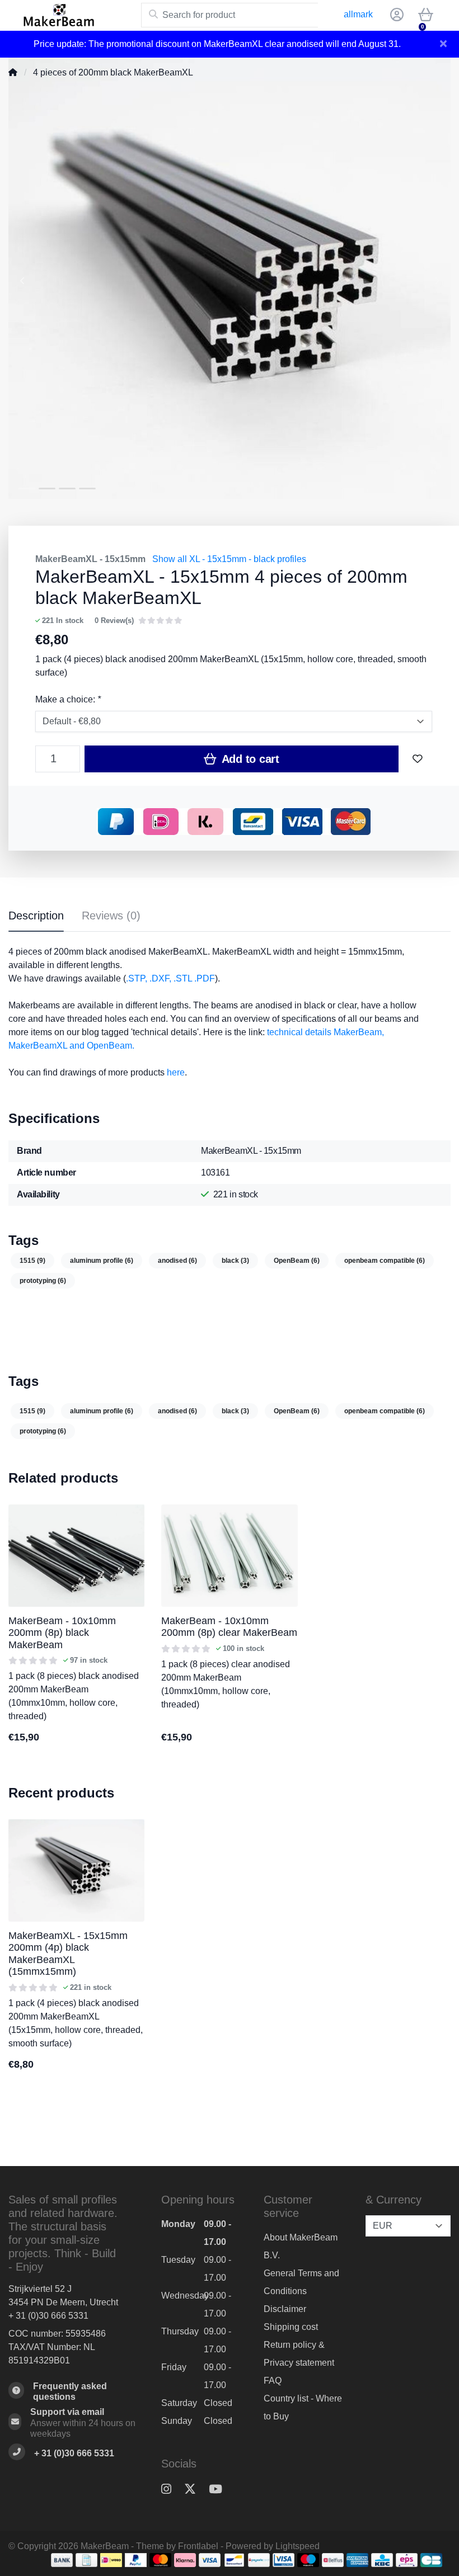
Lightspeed (298, 2546)
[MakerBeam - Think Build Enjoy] (75, 15)
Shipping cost (291, 2327)
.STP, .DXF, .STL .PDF (170, 978)
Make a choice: (68, 699)
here (176, 1072)
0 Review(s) (114, 621)
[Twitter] (195, 2489)
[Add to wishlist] (418, 759)
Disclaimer (285, 2309)
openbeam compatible (385, 1261)
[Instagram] (171, 2489)
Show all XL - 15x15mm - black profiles (229, 559)
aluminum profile (102, 1261)
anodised (177, 1261)
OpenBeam (297, 1261)
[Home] (13, 72)
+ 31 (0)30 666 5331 (48, 2316)
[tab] (111, 918)
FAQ (273, 2381)
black (235, 1261)
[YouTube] (220, 2489)
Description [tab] (36, 916)
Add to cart (249, 759)
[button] (395, 15)
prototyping (43, 1281)
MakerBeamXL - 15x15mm (90, 559)
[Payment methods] (62, 2560)
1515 (32, 1261)
